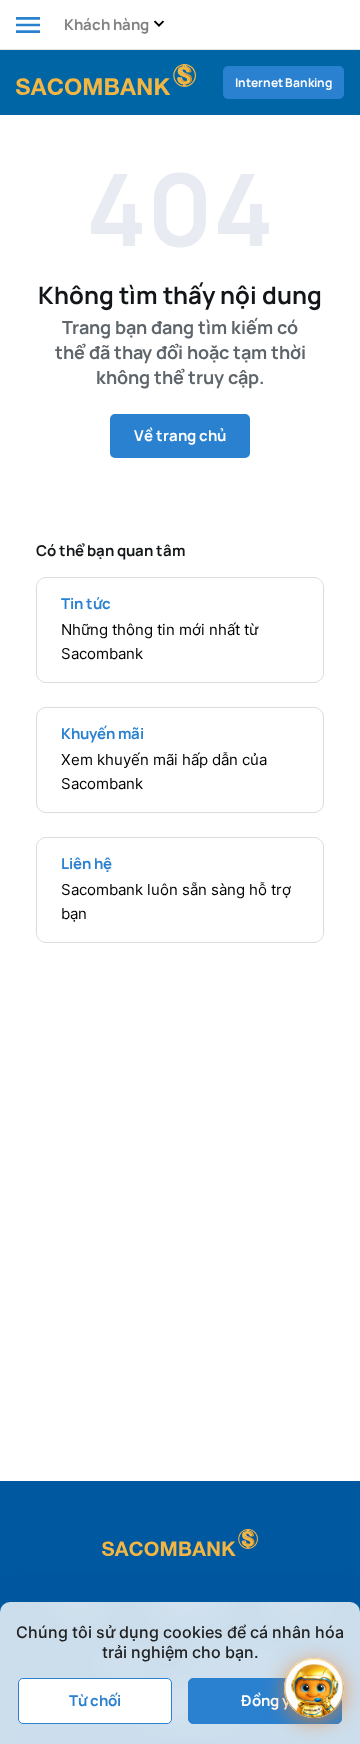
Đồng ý (265, 1700)
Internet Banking (283, 82)
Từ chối (95, 1700)
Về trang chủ (180, 435)
